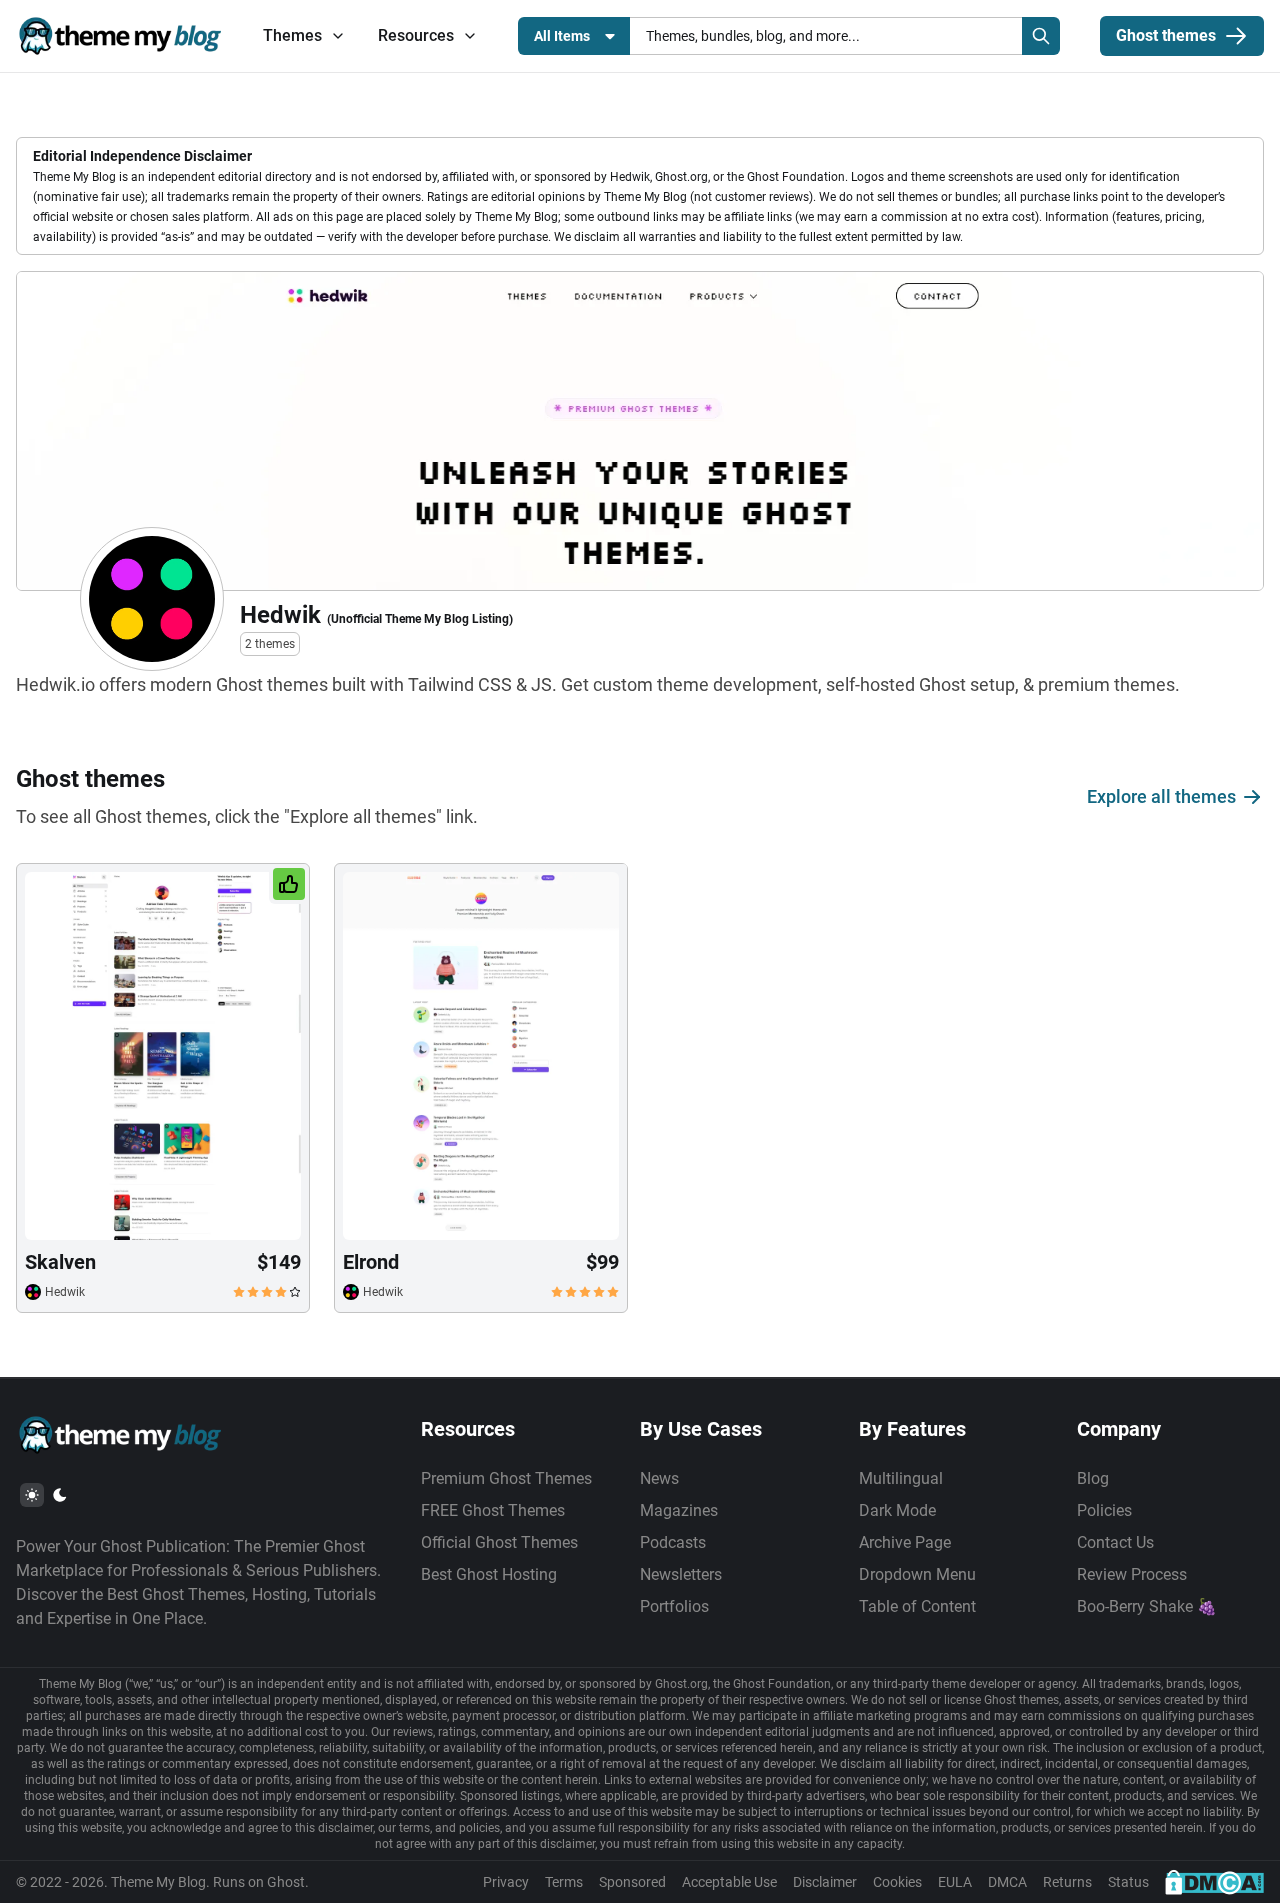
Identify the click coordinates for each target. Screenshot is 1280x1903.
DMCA (1007, 1882)
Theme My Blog (158, 1882)
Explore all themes (1161, 796)
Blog (1093, 1478)
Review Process (1132, 1574)
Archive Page (905, 1542)
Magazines (679, 1510)
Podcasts (673, 1542)
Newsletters (681, 1574)
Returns (1067, 1882)
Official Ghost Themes (499, 1542)
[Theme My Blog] (119, 36)
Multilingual (901, 1478)
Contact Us (1115, 1542)
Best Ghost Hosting (489, 1574)
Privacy (506, 1882)
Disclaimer (825, 1882)
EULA (955, 1882)
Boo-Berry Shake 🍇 (1147, 1606)
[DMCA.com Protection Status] (1214, 1882)
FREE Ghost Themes (493, 1510)
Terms (564, 1882)
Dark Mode (897, 1510)
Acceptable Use (729, 1882)
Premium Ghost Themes (506, 1478)
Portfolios (674, 1606)
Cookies (897, 1882)
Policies (1104, 1510)
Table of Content (917, 1606)
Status (1128, 1882)
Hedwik (65, 1292)
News (659, 1478)
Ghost (286, 1882)
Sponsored (632, 1882)
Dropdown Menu (917, 1574)
